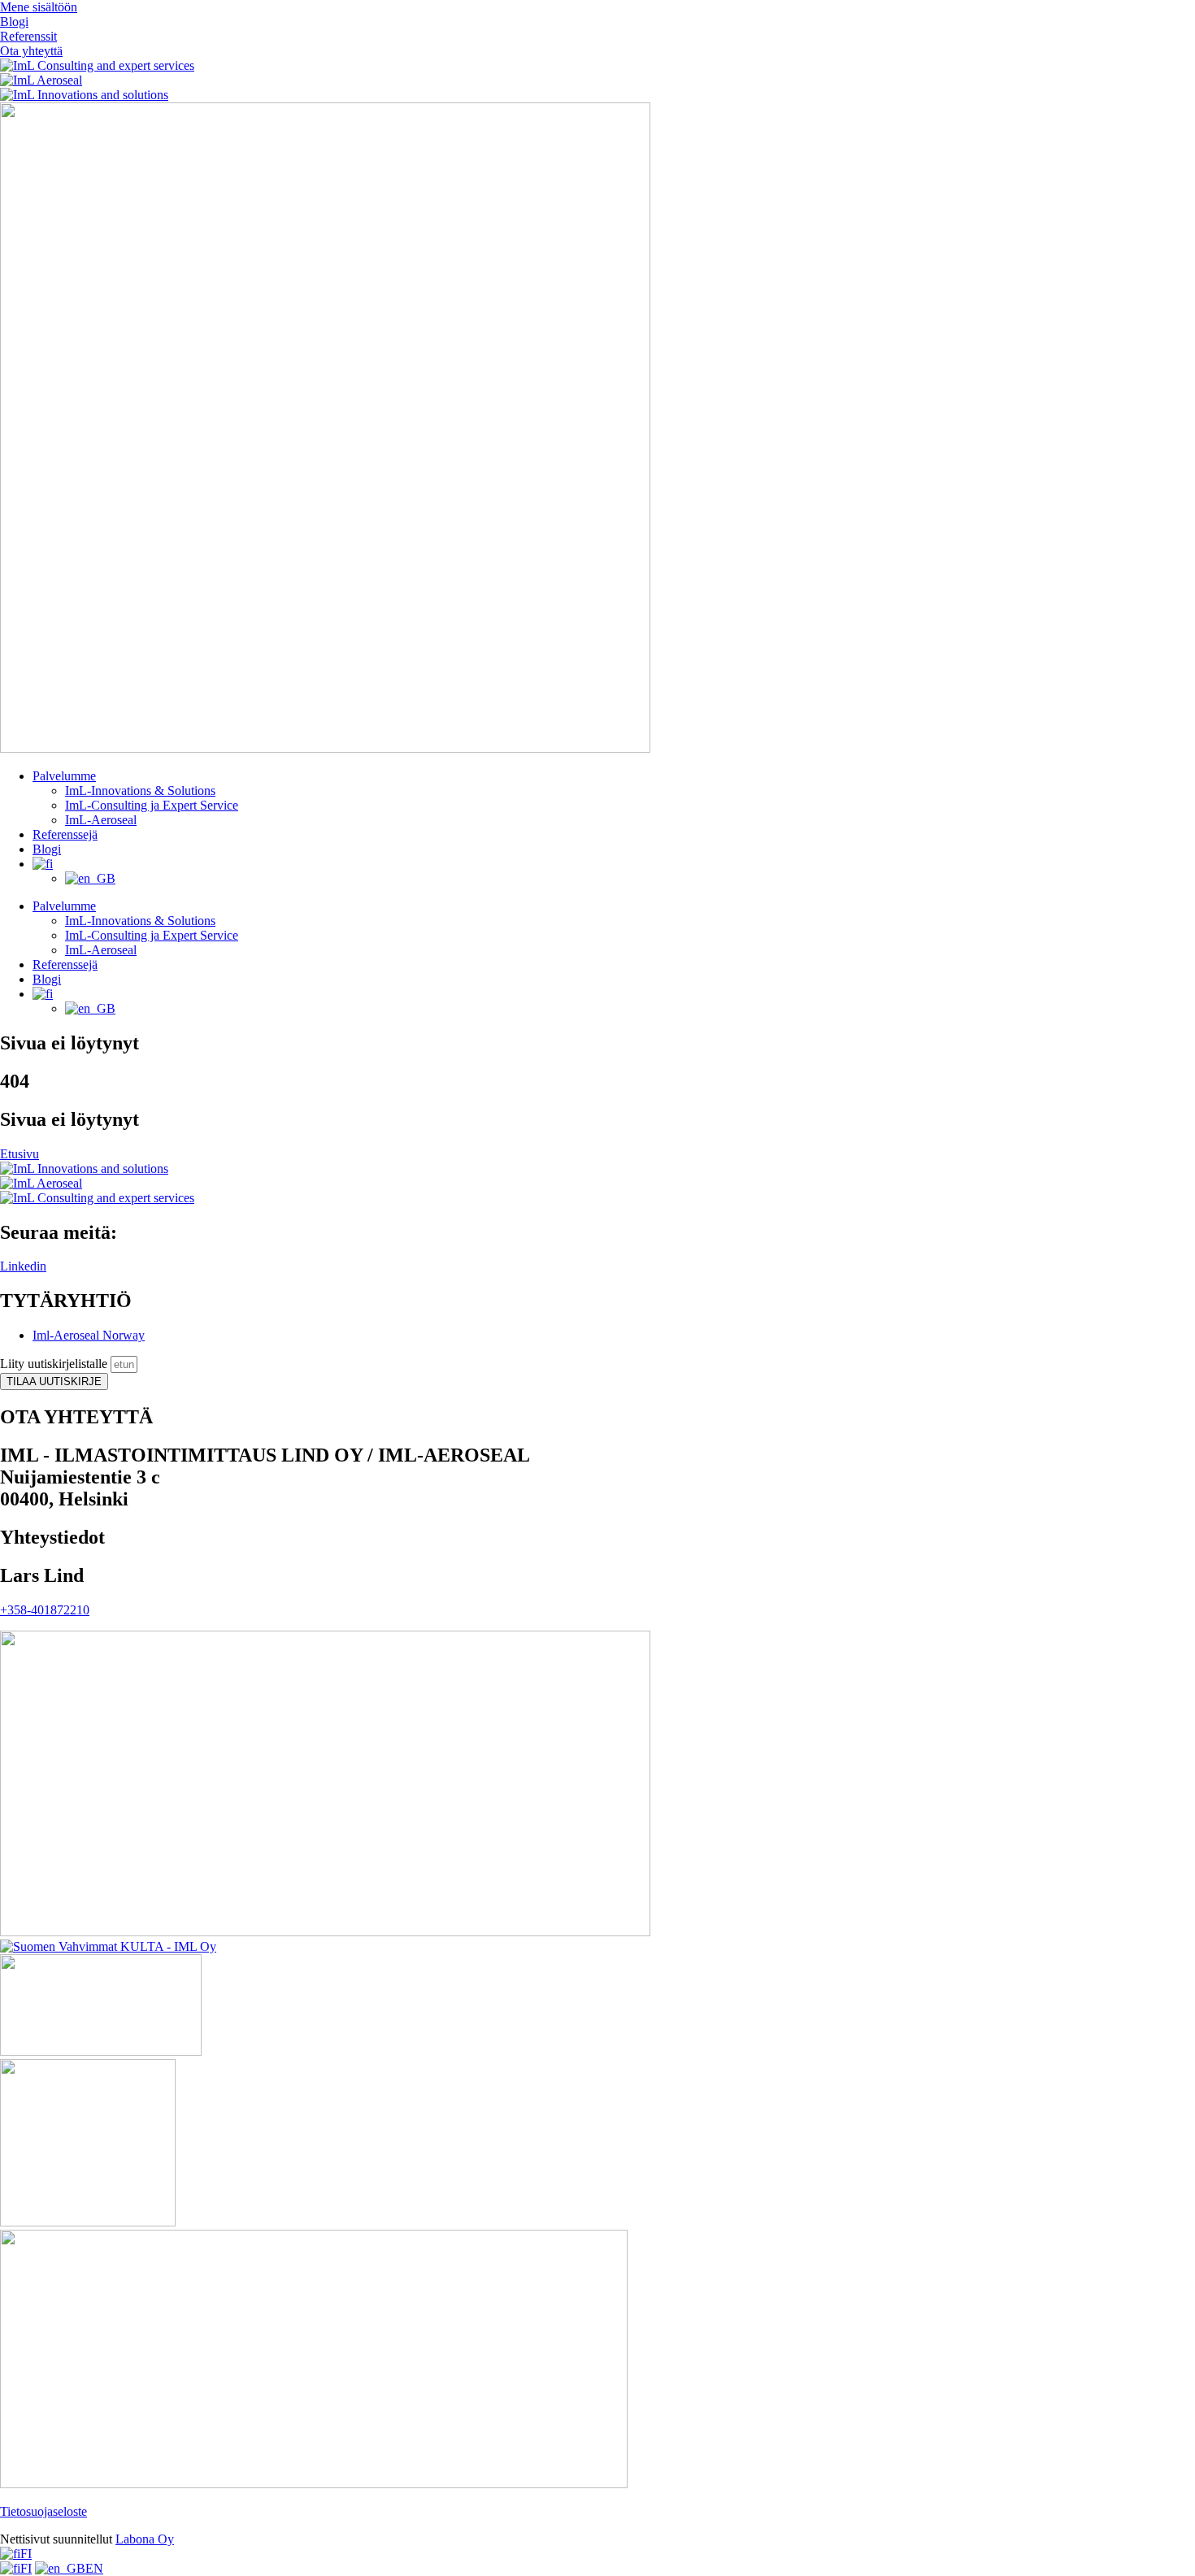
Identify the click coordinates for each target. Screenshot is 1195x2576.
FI (26, 2554)
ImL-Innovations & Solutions (140, 791)
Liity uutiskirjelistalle (55, 1364)
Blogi (47, 849)
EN (94, 2568)
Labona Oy (145, 2539)
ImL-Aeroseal (101, 820)
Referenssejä (65, 834)
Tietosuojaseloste (43, 2511)
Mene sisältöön (39, 7)
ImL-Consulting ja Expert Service (152, 805)
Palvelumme (64, 776)
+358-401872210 (45, 1610)
